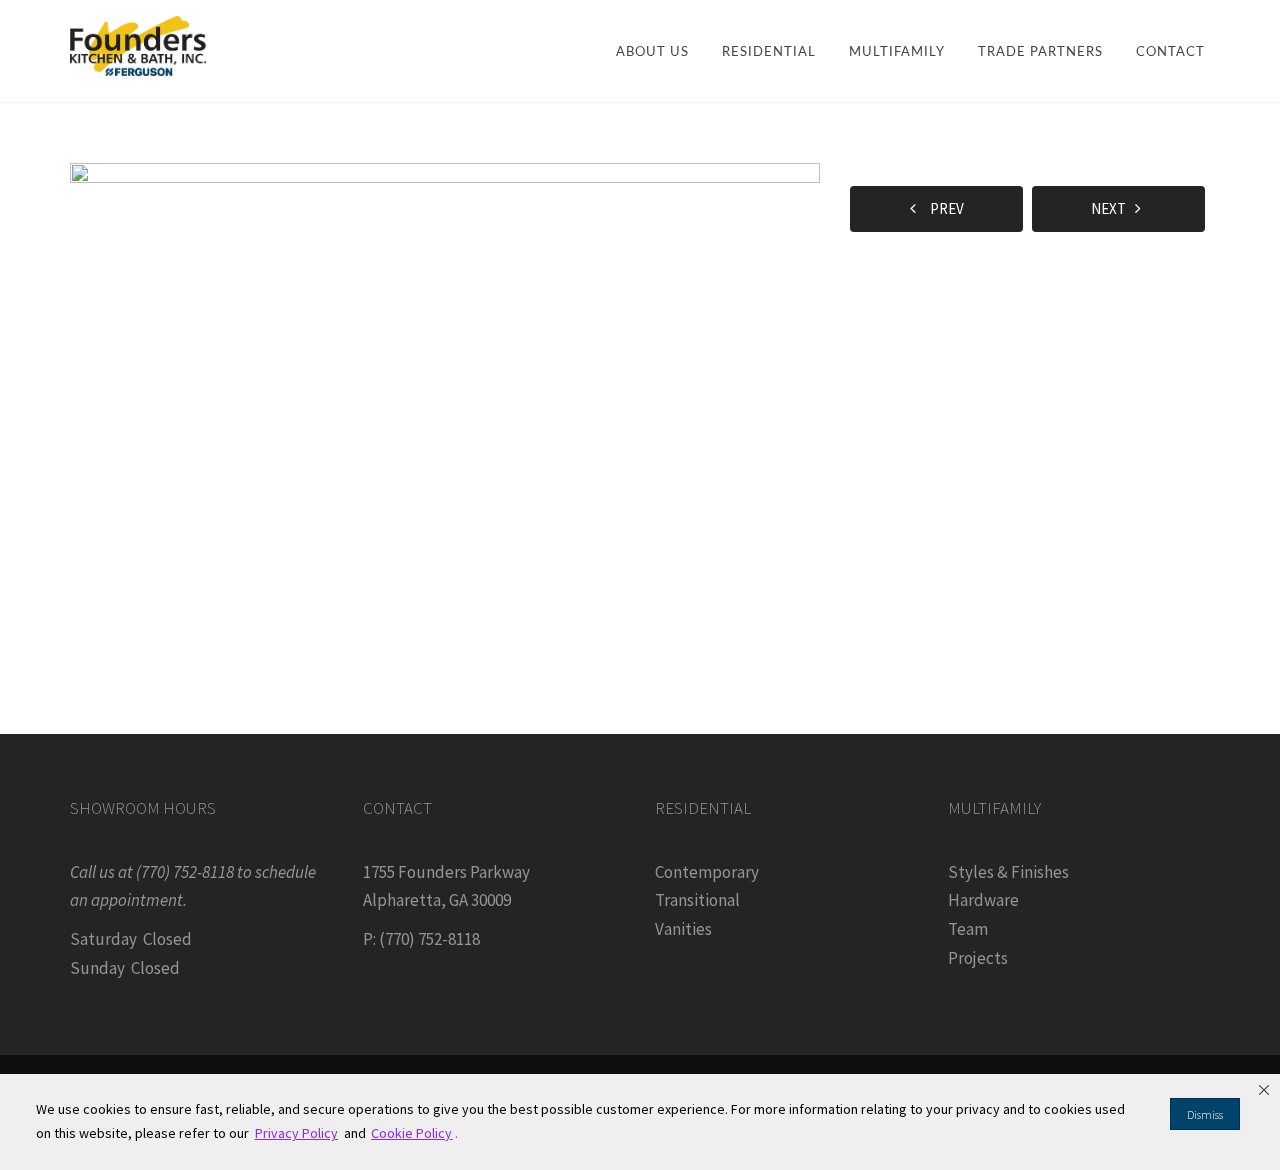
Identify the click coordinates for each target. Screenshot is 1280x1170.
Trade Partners (1040, 52)
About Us (652, 52)
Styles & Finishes (1008, 872)
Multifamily (897, 52)
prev (942, 208)
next (1113, 208)
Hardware (983, 900)
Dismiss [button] (1205, 1114)
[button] (1264, 1090)
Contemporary (707, 872)
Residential (769, 52)
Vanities (683, 929)
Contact (1170, 52)
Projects (978, 958)
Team (968, 929)
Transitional (697, 900)
